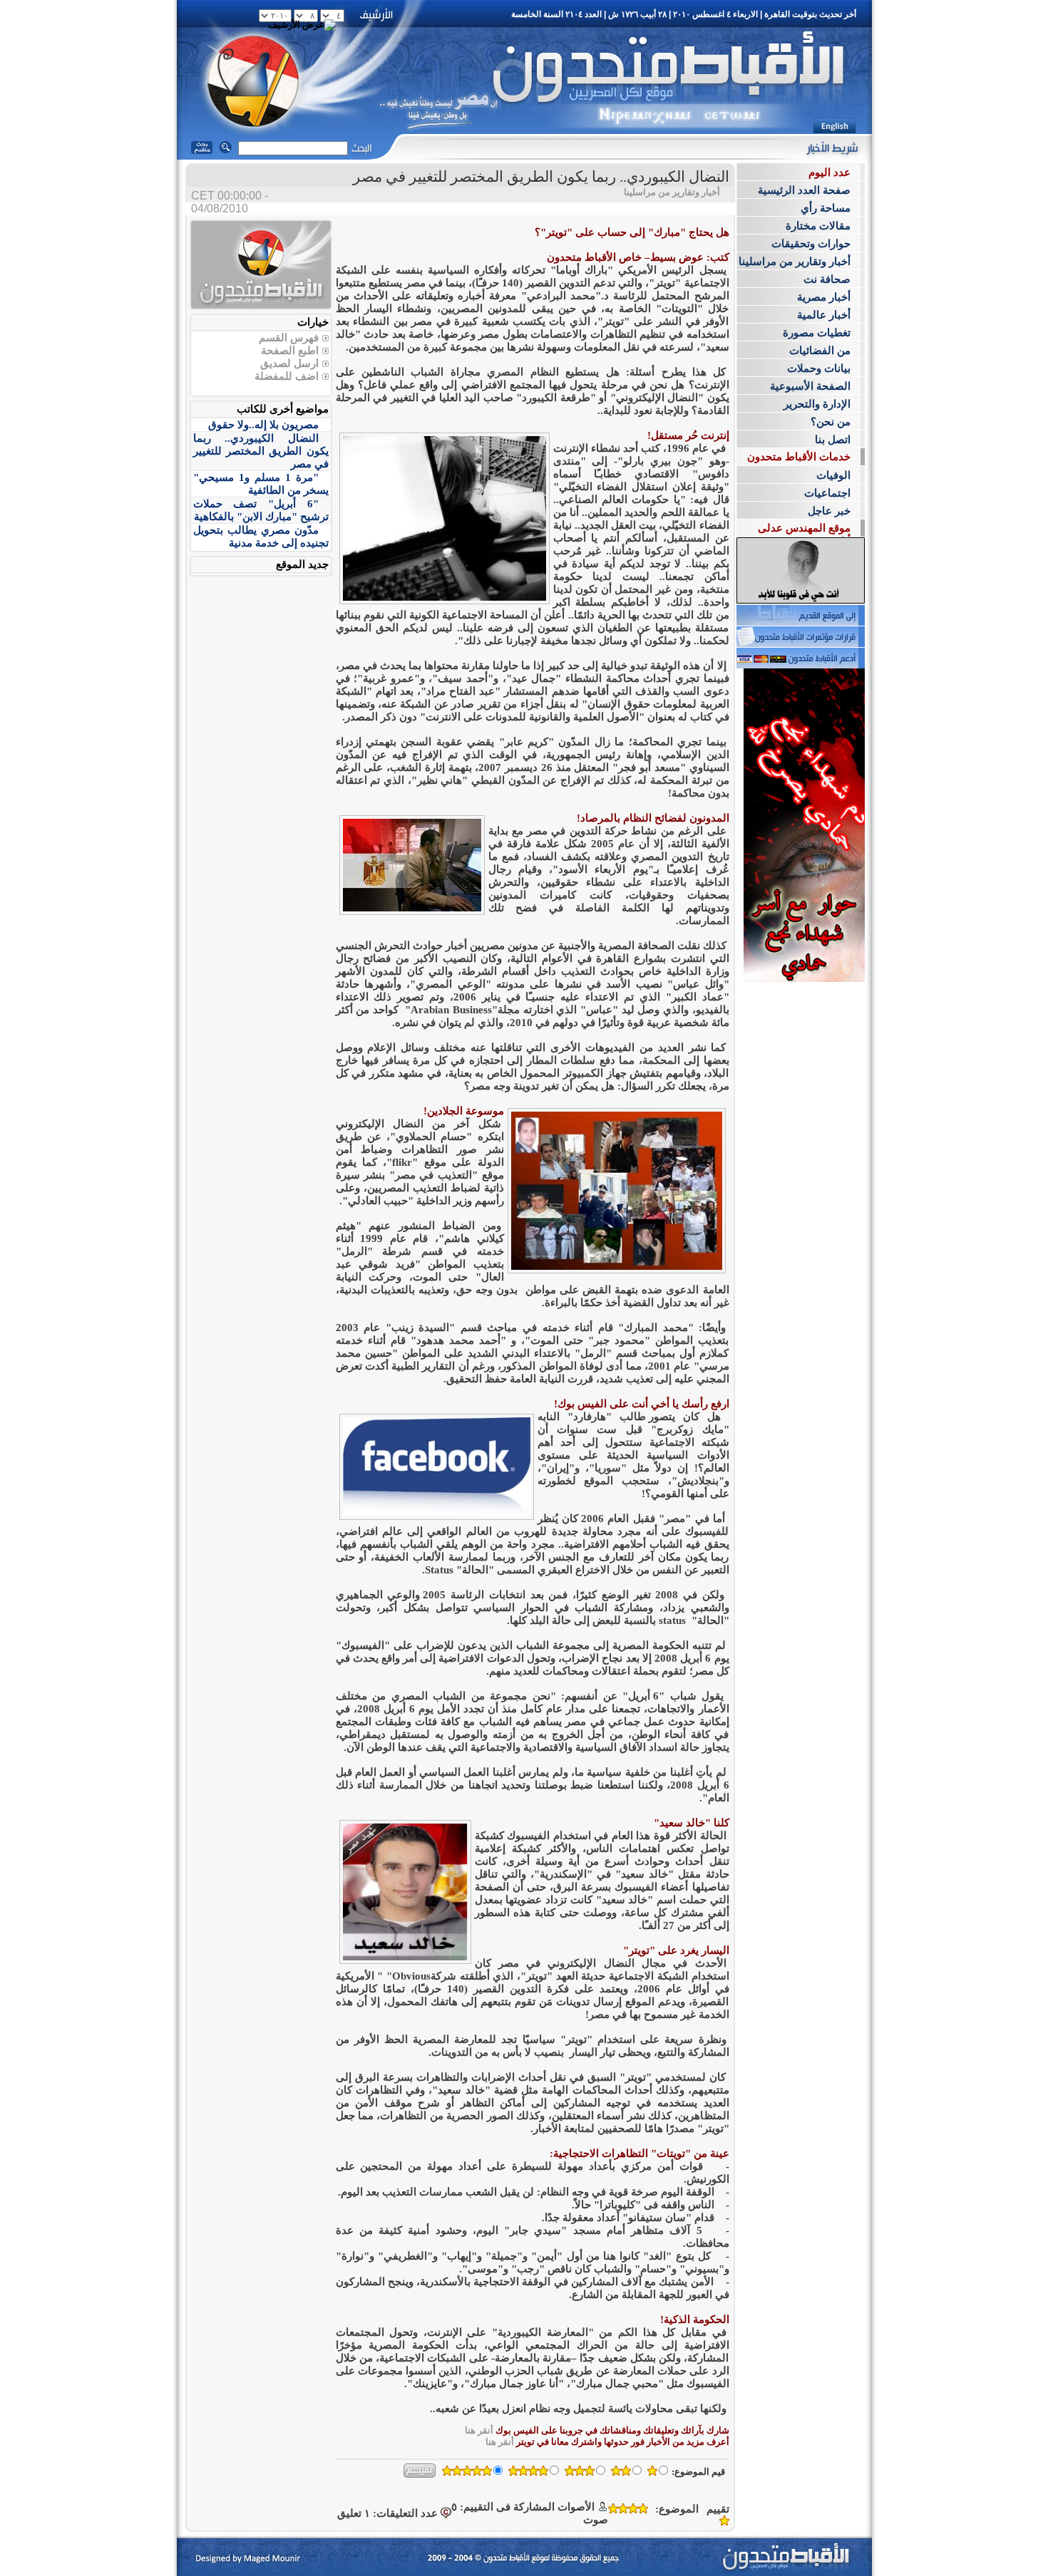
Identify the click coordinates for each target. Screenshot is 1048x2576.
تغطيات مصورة (817, 333)
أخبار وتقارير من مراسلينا (795, 262)
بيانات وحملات (819, 368)
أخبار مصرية (824, 297)
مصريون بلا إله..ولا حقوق (263, 425)
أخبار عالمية (824, 315)
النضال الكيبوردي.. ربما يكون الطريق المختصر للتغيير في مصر (261, 451)
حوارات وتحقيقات (811, 244)
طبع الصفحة (288, 351)
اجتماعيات (827, 493)
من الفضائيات (820, 351)
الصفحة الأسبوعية (810, 386)
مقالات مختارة (818, 226)
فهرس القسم (289, 338)
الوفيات (833, 475)
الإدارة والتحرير (817, 404)
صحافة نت (827, 279)
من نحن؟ (831, 422)
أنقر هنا (479, 2430)
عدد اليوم (829, 172)
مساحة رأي (826, 208)
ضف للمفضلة (285, 376)
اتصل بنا (833, 440)
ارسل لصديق (289, 363)
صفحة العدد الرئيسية (804, 190)
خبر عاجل (829, 511)
